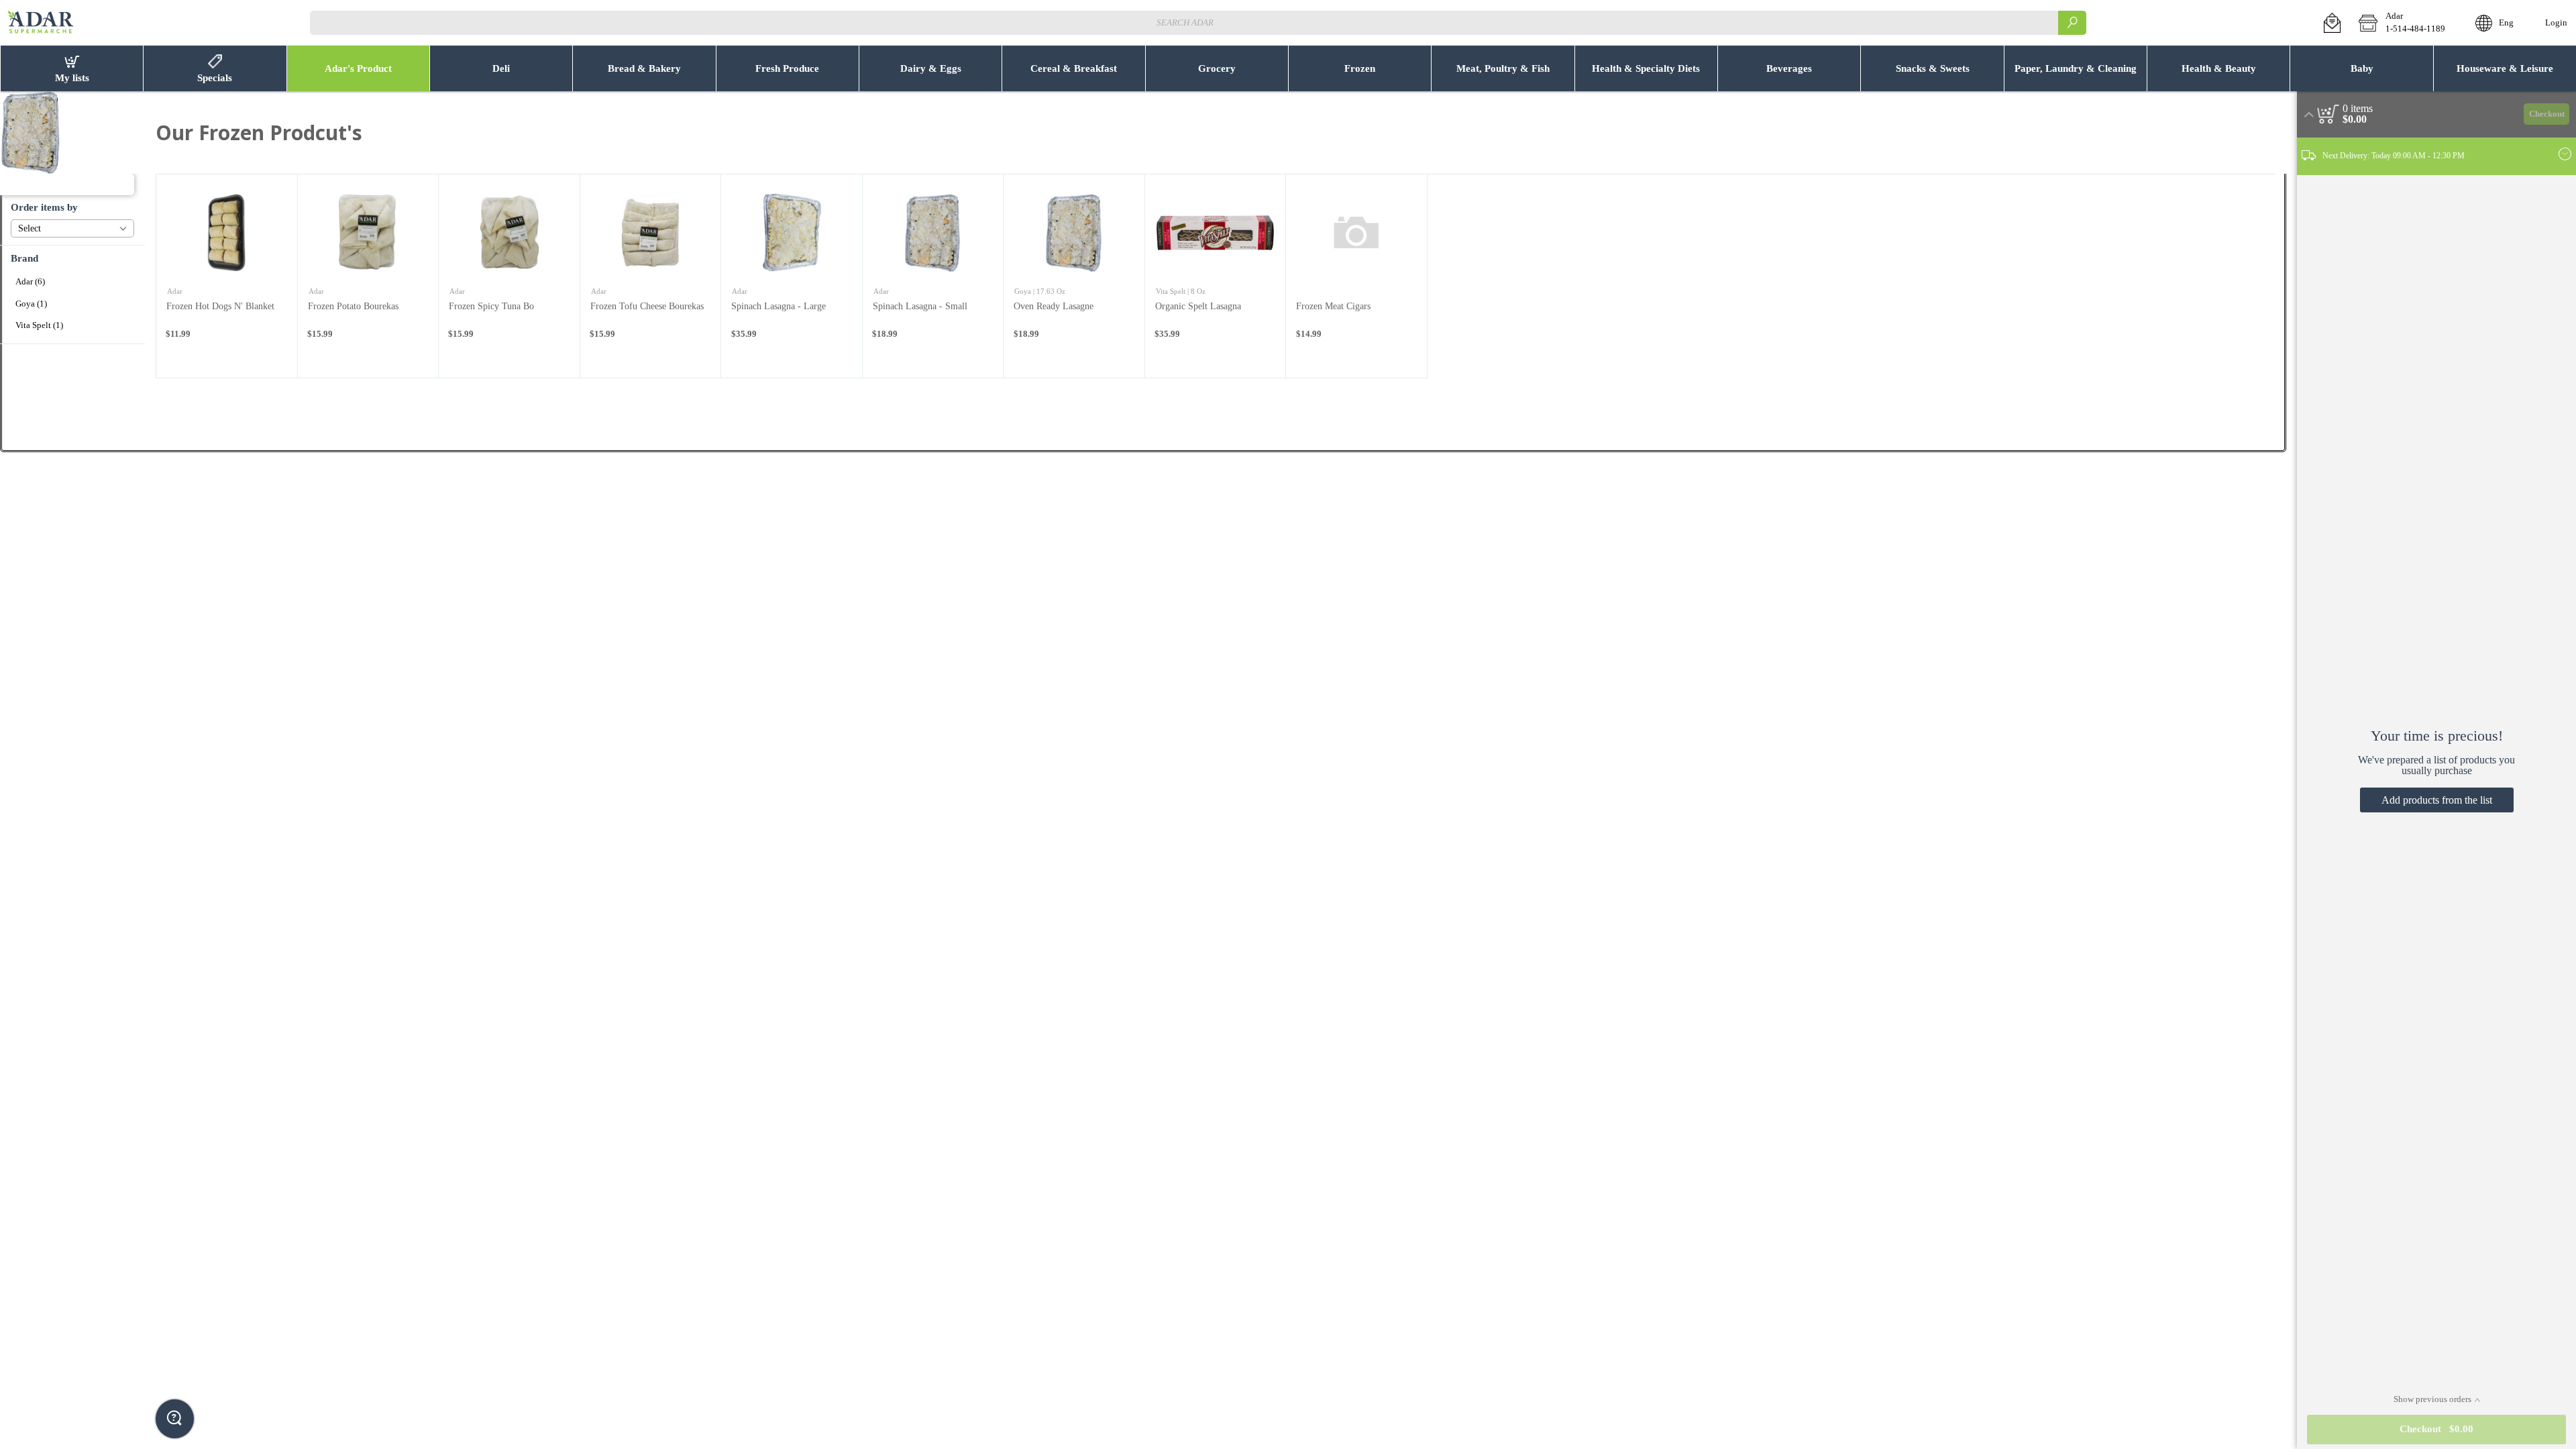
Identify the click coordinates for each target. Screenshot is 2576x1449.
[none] (227, 276)
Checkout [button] (2547, 114)
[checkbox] (72, 282)
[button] (2332, 23)
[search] (2072, 22)
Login (2556, 23)
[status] (2358, 109)
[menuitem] (71, 68)
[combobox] (1198, 22)
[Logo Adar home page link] (41, 23)
